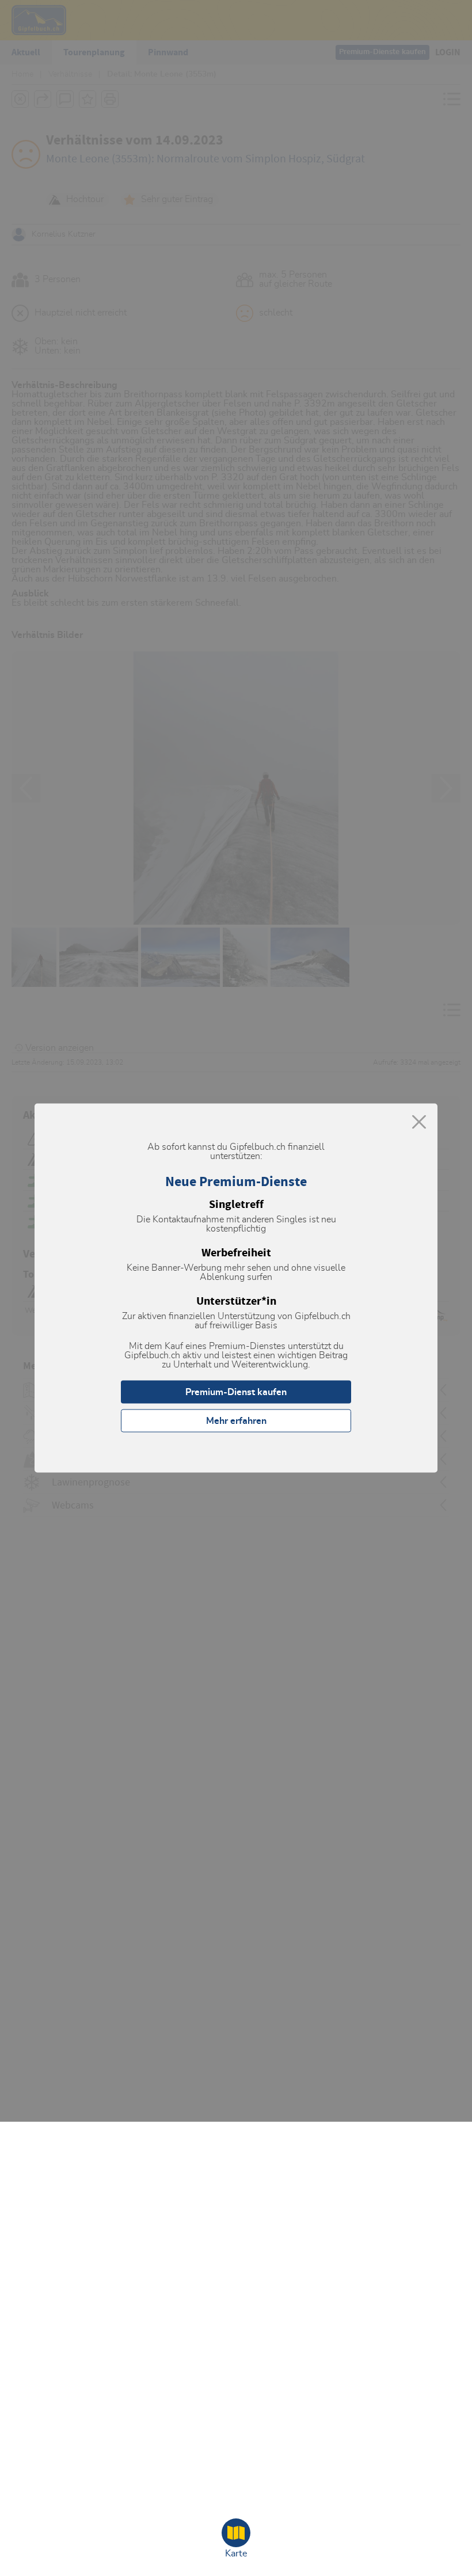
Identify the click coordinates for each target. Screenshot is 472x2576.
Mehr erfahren (236, 1421)
